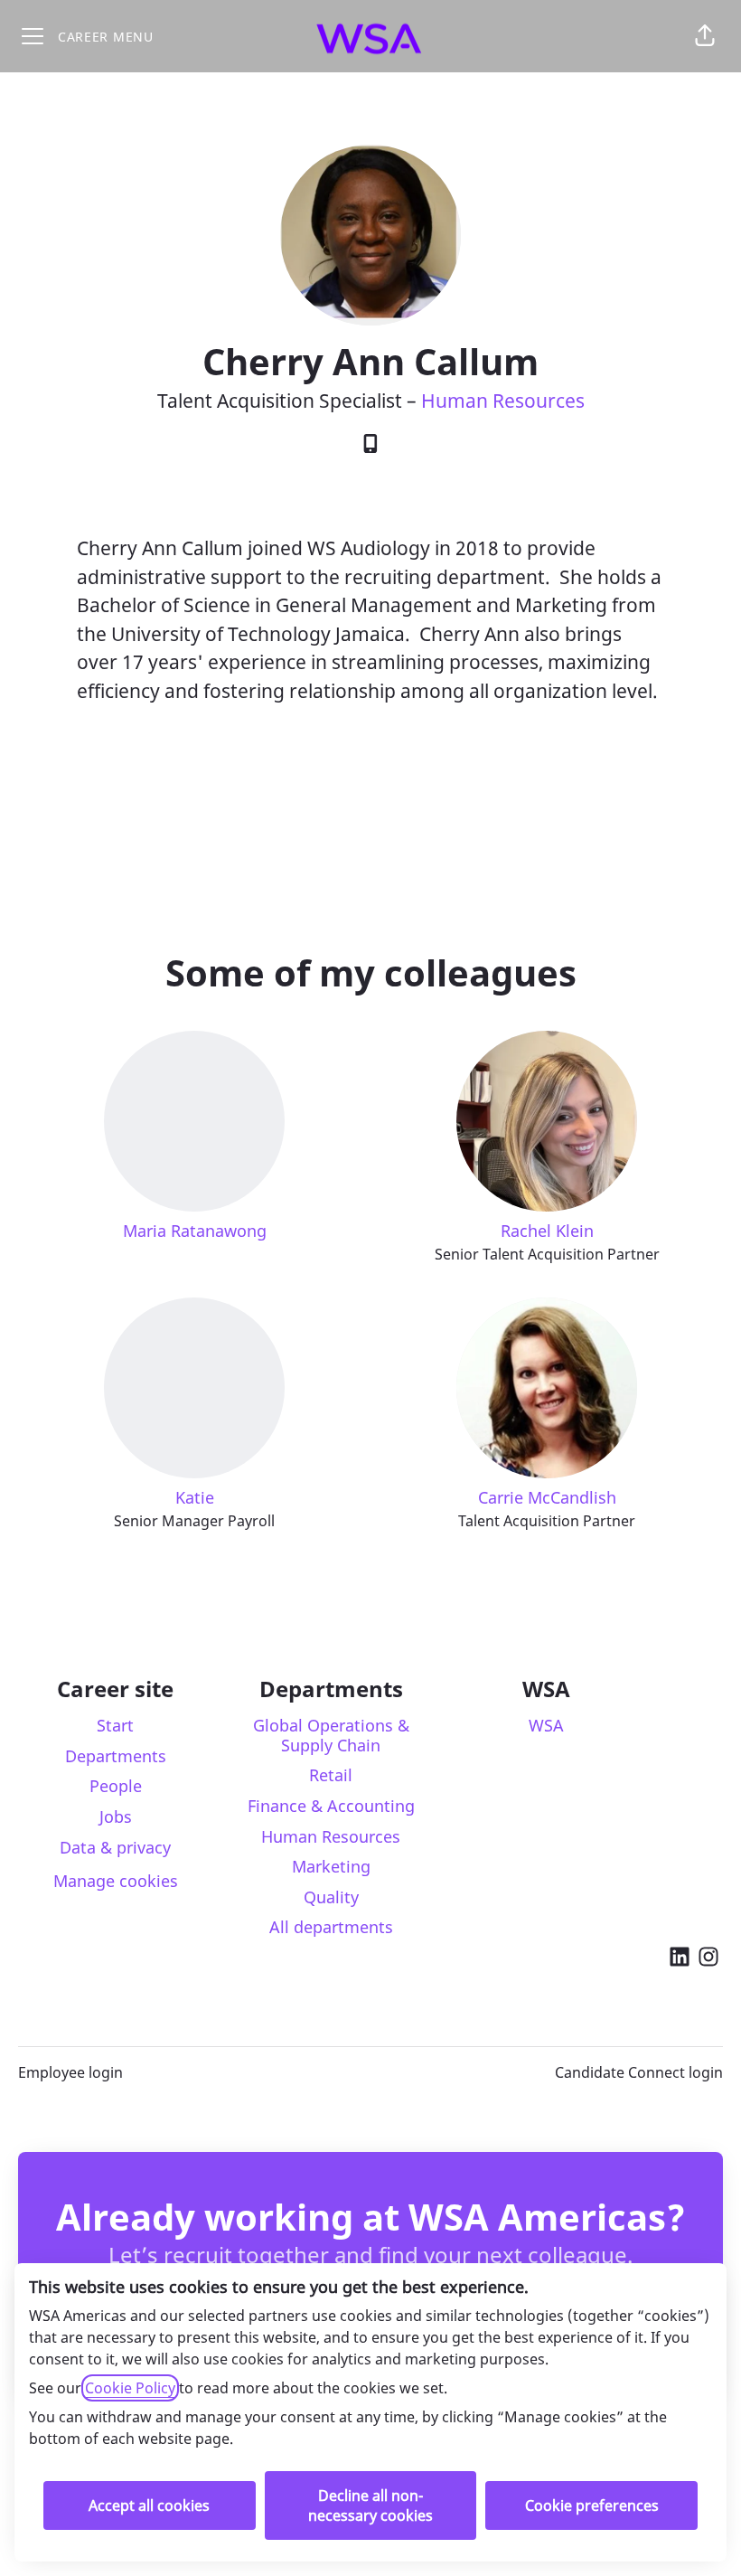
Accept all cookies (149, 2505)
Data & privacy (115, 1847)
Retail (331, 1775)
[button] (705, 36)
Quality (331, 1897)
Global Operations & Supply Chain (331, 1735)
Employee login (70, 2072)
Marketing (331, 1866)
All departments (331, 1927)
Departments (116, 1756)
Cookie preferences (592, 2505)
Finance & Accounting (331, 1806)
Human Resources (503, 401)
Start (115, 1725)
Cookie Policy (130, 2388)
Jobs (116, 1816)
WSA (546, 1725)
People (116, 1786)
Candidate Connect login (639, 2072)
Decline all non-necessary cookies (370, 2505)
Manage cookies (116, 1881)
